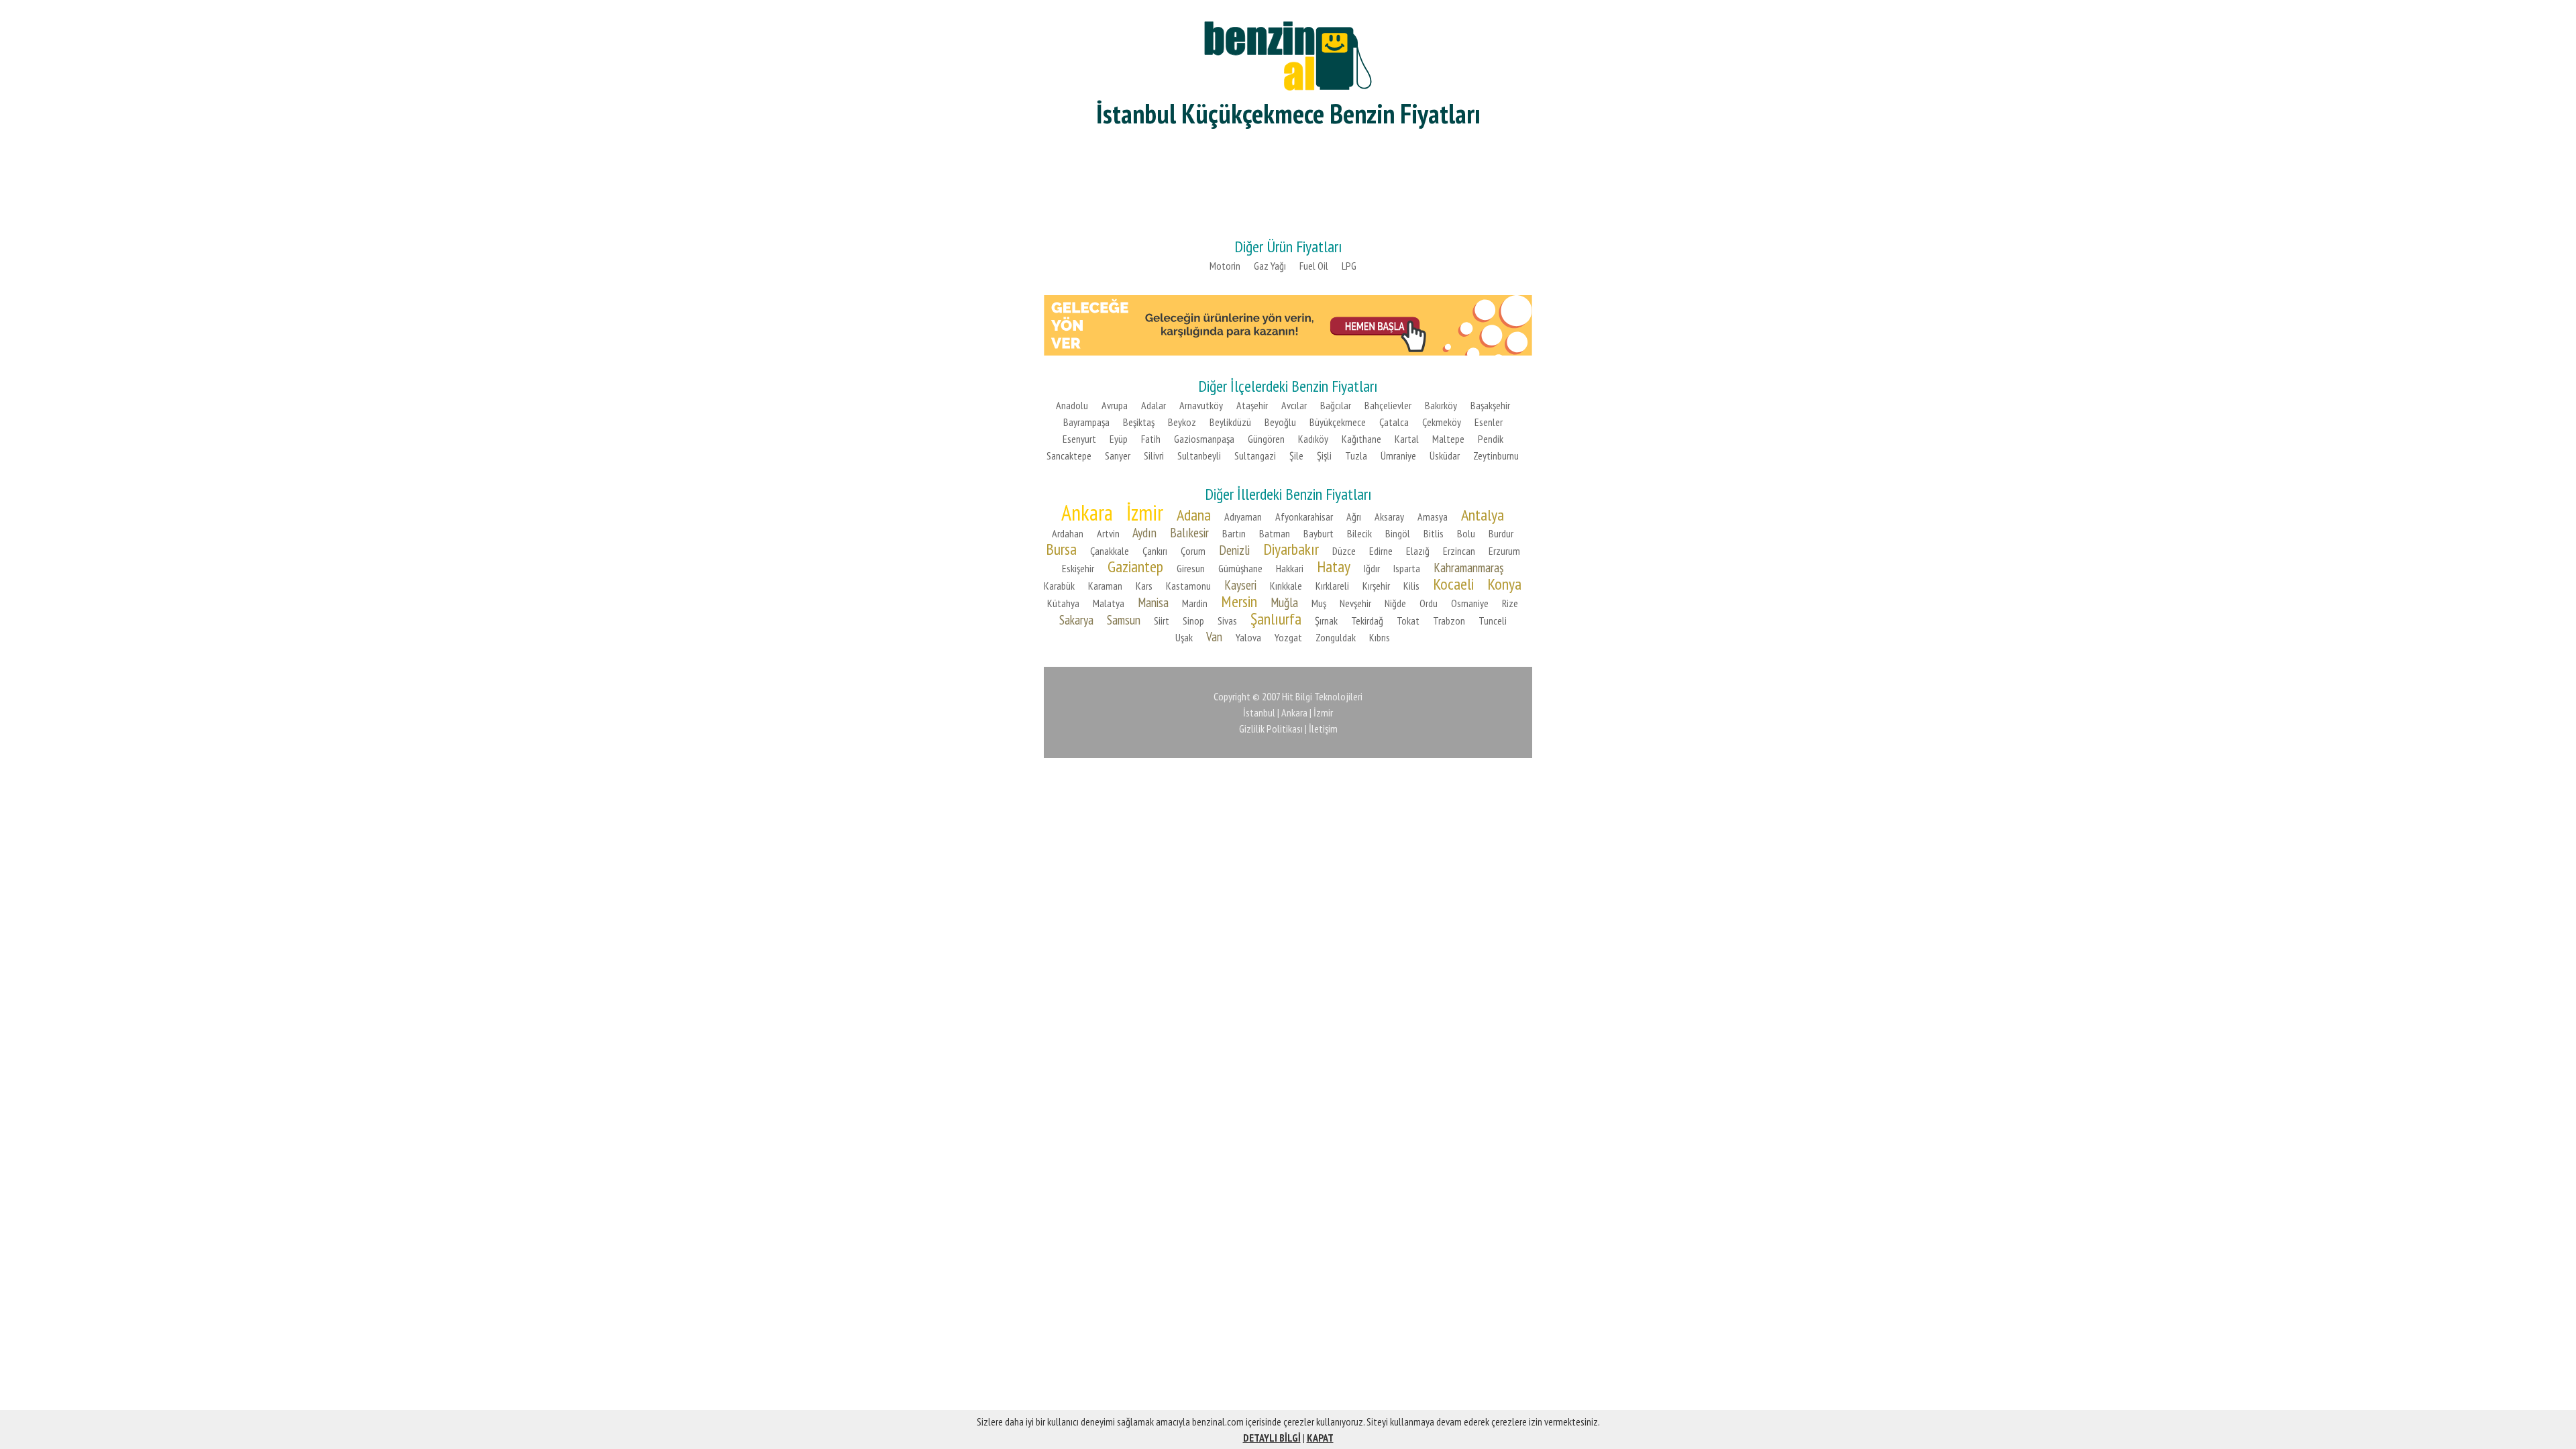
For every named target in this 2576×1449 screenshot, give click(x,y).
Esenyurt (1079, 439)
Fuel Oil (1314, 266)
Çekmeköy (1442, 422)
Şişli (1324, 455)
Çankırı (1155, 551)
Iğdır (1372, 568)
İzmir (1145, 513)
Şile (1296, 455)
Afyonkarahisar (1304, 517)
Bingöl (1398, 533)
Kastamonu (1188, 586)
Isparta (1407, 568)
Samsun (1124, 620)
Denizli (1234, 550)
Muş (1319, 603)
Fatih (1151, 439)
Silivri (1154, 455)
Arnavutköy (1201, 405)
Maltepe (1448, 439)
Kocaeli (1453, 584)
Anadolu (1072, 405)
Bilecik (1359, 533)
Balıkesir (1189, 532)
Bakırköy (1441, 405)
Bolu (1466, 533)
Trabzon (1449, 621)
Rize (1510, 603)
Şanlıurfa (1276, 619)
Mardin (1195, 603)
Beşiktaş (1139, 422)
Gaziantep (1135, 567)
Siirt (1162, 621)
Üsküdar (1445, 455)
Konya (1504, 584)
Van (1214, 636)
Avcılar (1294, 405)
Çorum (1193, 551)
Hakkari (1290, 568)
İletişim (1323, 729)
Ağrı (1354, 517)
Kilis (1411, 586)
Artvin (1108, 533)
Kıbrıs (1380, 637)
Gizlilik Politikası (1271, 729)
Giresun (1191, 568)
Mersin (1239, 601)
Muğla (1284, 602)
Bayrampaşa (1086, 422)
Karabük (1059, 586)
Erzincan (1459, 551)
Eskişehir (1078, 568)
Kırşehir (1376, 586)
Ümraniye (1398, 455)
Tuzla (1356, 455)
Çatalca (1394, 422)
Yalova (1248, 637)
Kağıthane (1361, 439)
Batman (1275, 533)
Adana (1194, 515)
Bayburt (1319, 533)
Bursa (1061, 549)
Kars (1144, 586)
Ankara (1087, 513)
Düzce (1344, 551)
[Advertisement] (1288, 181)
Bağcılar (1336, 405)
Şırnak (1326, 621)
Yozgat (1288, 637)
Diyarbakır (1291, 549)
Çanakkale (1110, 551)
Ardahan (1068, 533)
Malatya (1109, 603)
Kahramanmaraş (1468, 567)
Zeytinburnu (1496, 455)
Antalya (1483, 515)
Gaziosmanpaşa (1204, 439)
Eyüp (1119, 439)
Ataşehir (1252, 405)
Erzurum (1504, 551)
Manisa (1153, 602)
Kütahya (1063, 603)
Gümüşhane (1240, 568)
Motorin (1225, 266)
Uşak (1184, 637)
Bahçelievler (1388, 405)
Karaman (1105, 586)
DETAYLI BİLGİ (1272, 1438)
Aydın (1144, 532)
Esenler (1489, 422)
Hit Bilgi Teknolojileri (1322, 696)
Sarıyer (1118, 455)
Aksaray (1389, 517)
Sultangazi (1255, 455)
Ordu (1429, 603)
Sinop (1193, 621)
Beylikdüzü (1230, 422)
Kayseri (1240, 585)
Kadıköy (1313, 439)
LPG (1349, 266)
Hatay (1334, 567)
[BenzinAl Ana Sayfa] (1288, 54)
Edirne (1381, 551)
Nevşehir (1355, 603)
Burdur (1501, 533)
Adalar (1153, 405)
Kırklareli (1332, 586)
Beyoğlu (1280, 422)
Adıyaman (1243, 517)
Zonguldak (1336, 637)
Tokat (1408, 621)
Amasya (1433, 517)
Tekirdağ (1367, 621)
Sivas (1227, 621)
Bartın (1234, 533)
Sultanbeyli (1199, 455)
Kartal (1407, 439)
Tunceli (1493, 621)
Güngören (1266, 439)
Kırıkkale (1286, 586)
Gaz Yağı (1270, 266)
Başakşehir (1490, 405)
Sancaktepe (1069, 455)
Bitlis (1434, 533)
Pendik (1491, 439)
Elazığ (1418, 551)
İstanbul (1259, 712)
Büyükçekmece (1338, 422)
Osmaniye (1470, 603)
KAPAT (1320, 1438)
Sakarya (1076, 620)
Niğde (1395, 603)
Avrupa (1115, 405)
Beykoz (1182, 422)
